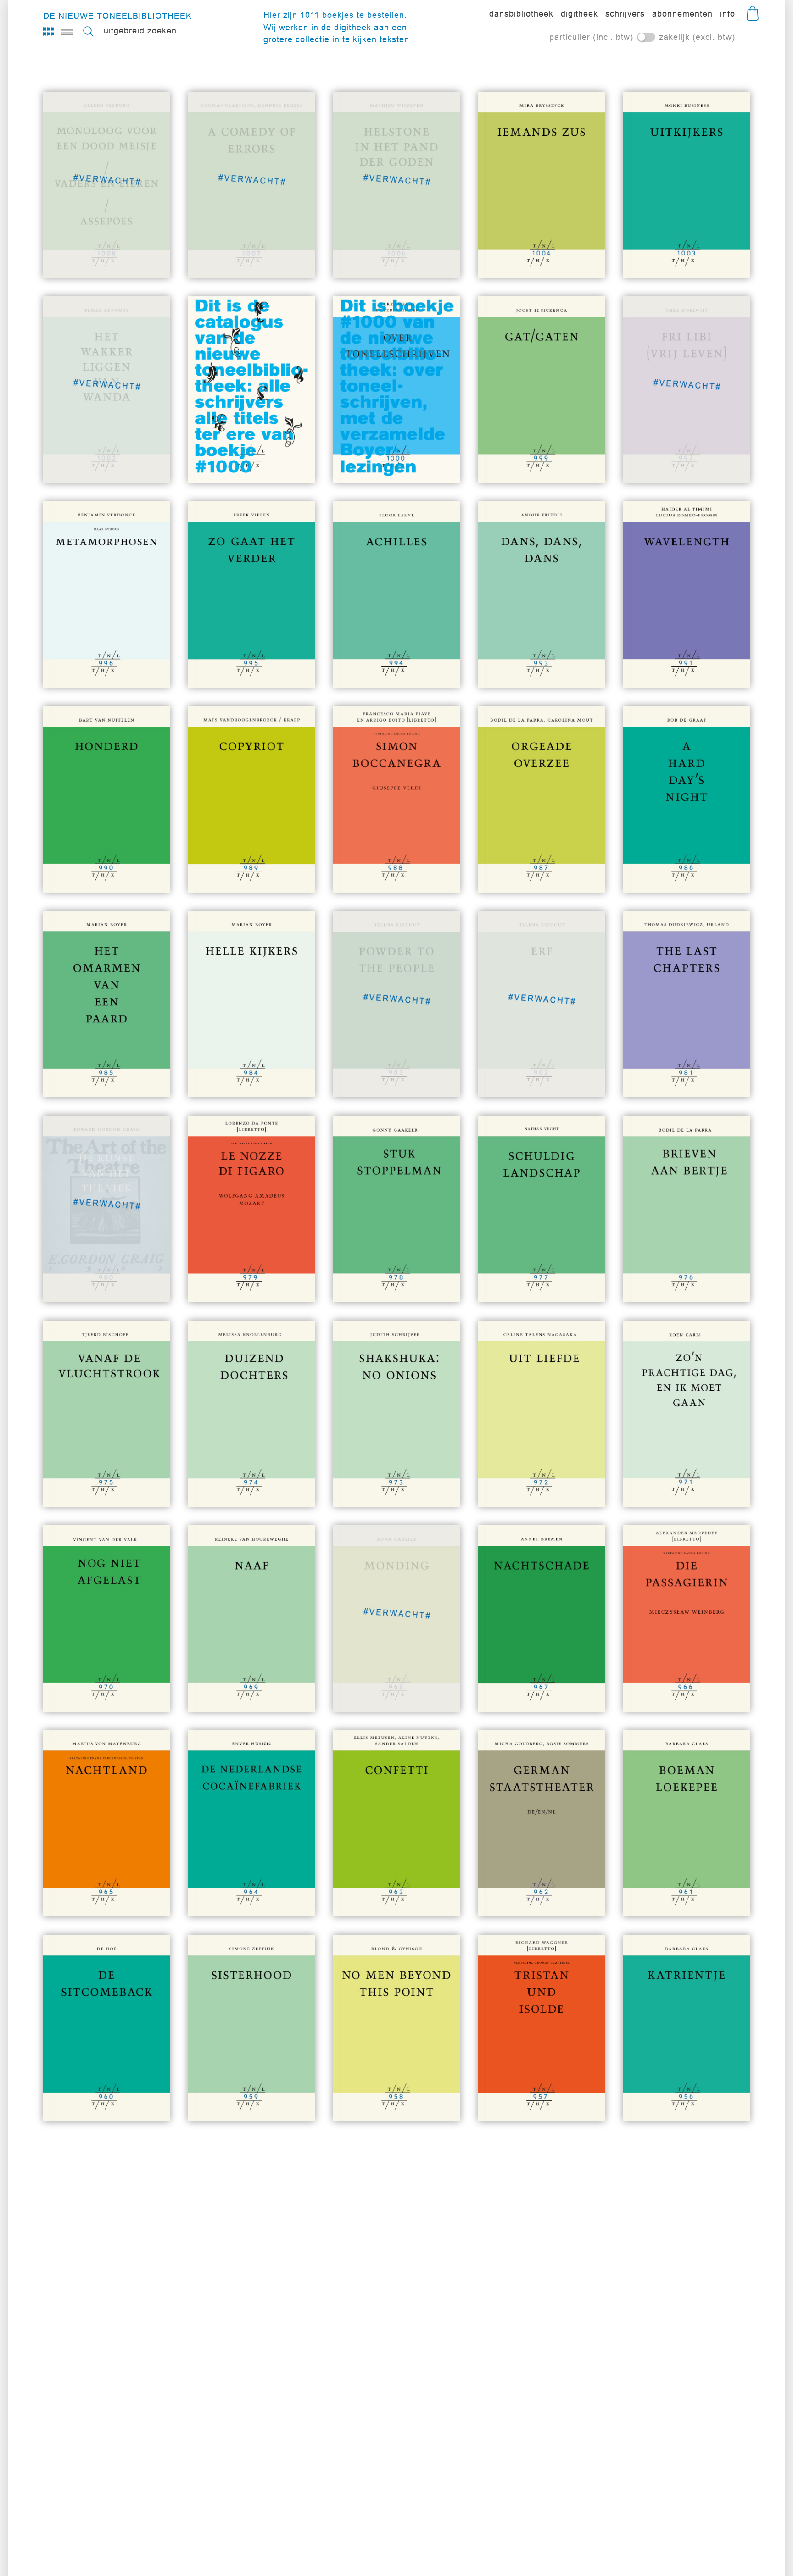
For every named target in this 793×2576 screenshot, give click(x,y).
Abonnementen (682, 14)
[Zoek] (88, 31)
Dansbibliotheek (521, 14)
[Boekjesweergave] (49, 31)
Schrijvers (625, 14)
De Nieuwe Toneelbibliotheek (117, 16)
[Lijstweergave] (67, 31)
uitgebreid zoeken (140, 31)
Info (728, 14)
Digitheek (579, 14)
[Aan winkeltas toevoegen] (572, 255)
